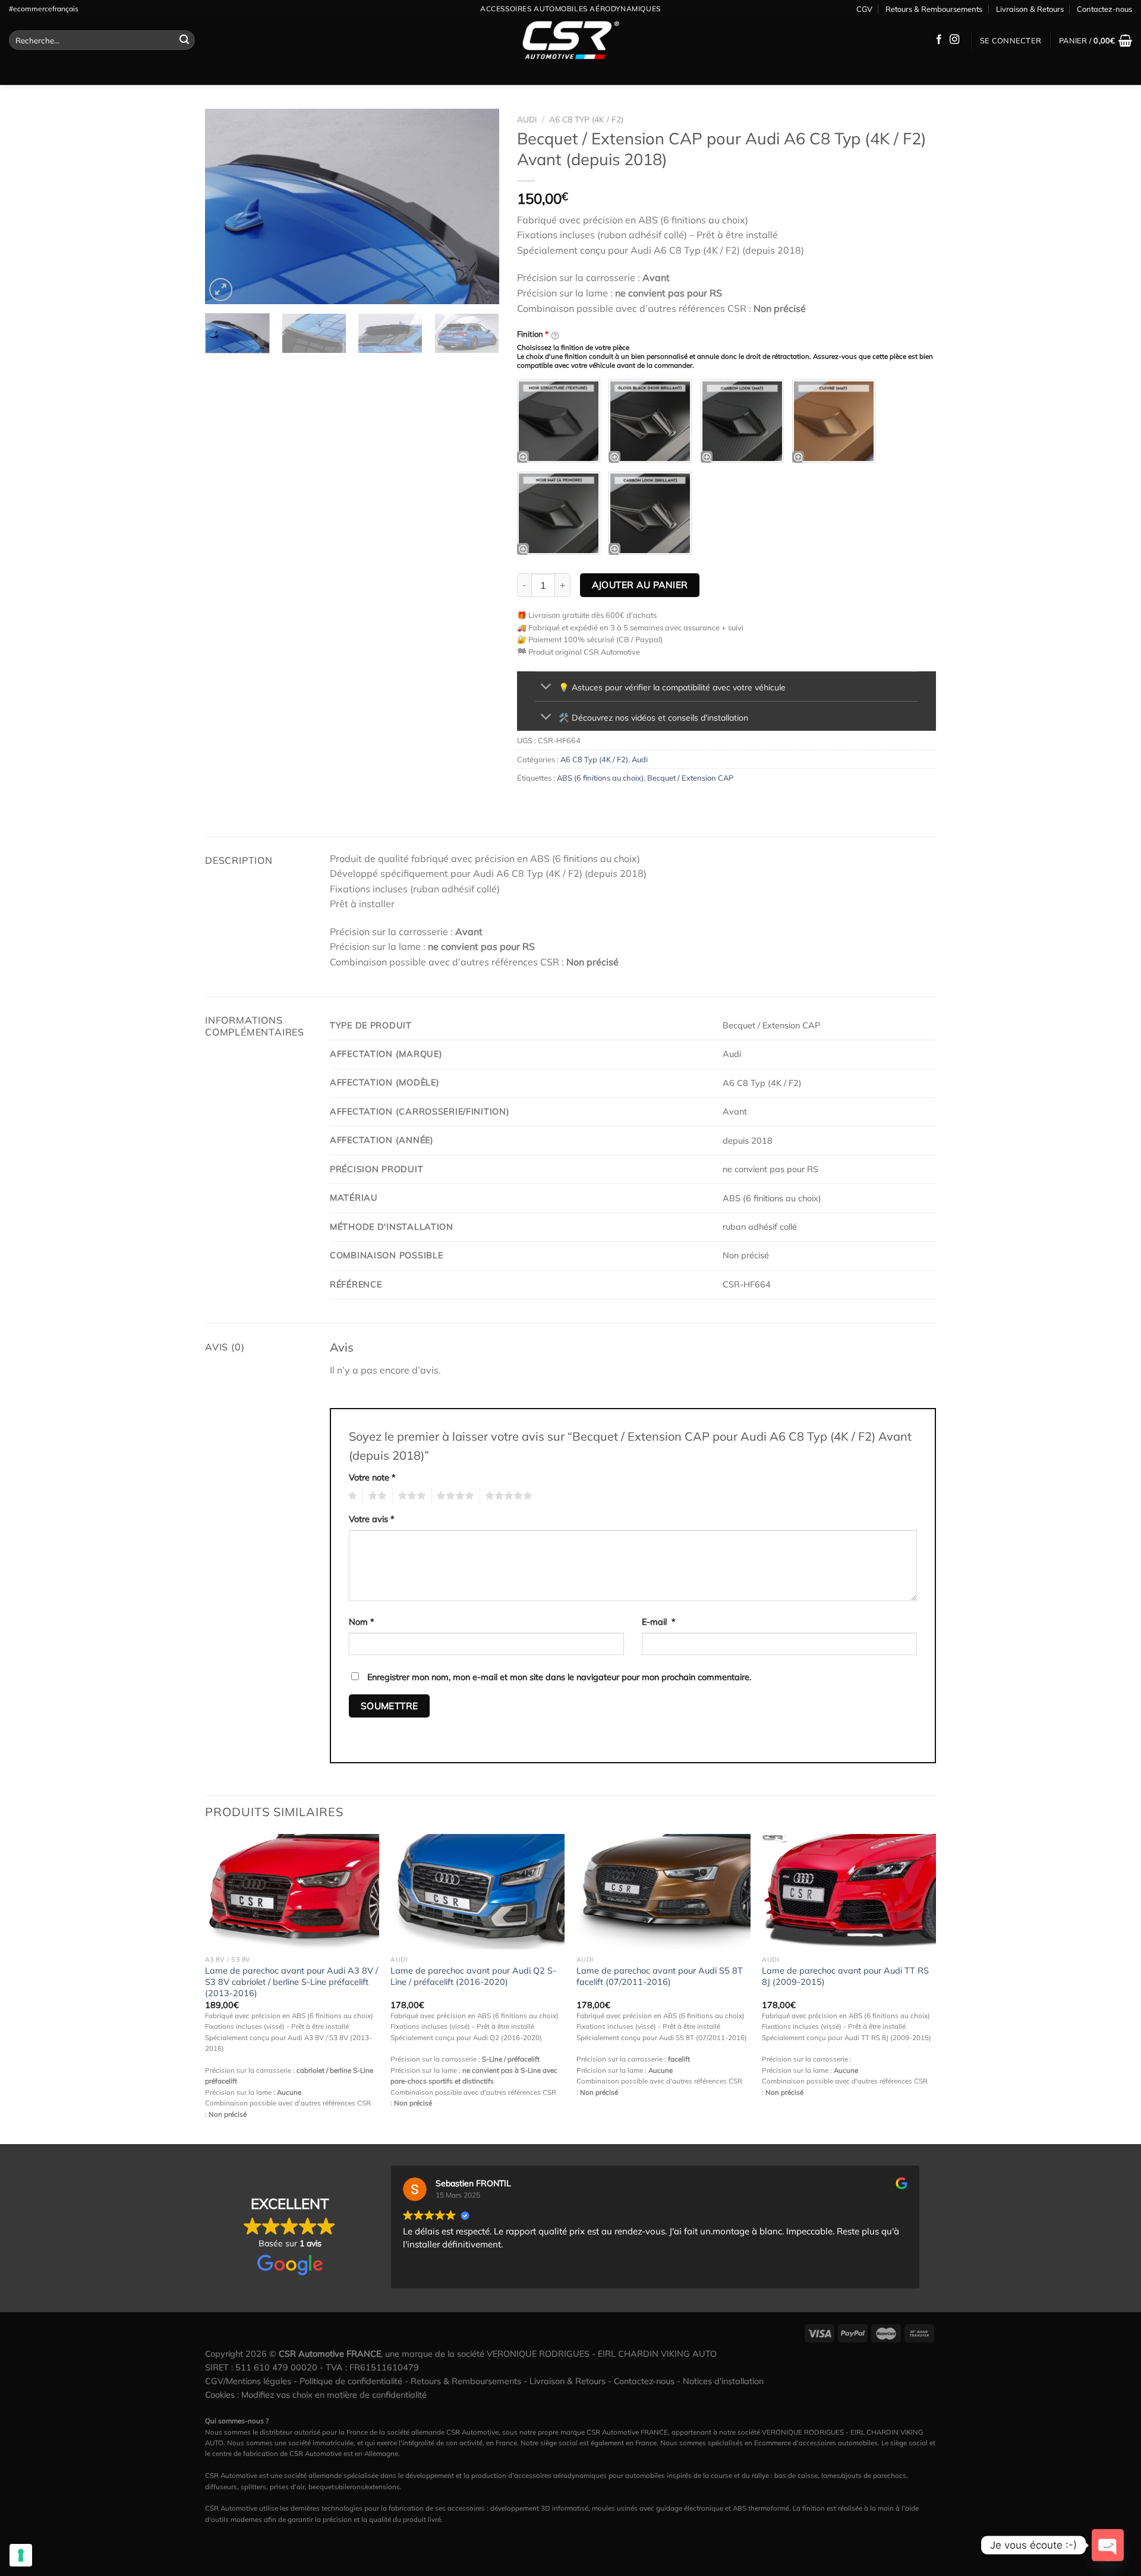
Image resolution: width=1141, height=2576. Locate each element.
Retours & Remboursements (934, 9)
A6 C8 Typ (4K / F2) (586, 119)
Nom (362, 1622)
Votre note (372, 1478)
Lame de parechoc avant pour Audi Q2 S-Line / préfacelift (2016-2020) (473, 1976)
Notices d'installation (723, 2381)
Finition (533, 334)
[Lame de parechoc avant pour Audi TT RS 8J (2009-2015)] (849, 1892)
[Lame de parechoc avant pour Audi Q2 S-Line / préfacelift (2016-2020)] (477, 1892)
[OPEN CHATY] (1108, 2545)
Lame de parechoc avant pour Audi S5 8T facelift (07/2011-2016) (660, 1976)
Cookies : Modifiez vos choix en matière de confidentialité (316, 2395)
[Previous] (226, 207)
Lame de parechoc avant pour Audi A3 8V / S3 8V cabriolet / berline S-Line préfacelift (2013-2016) (291, 1982)
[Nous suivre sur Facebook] (939, 40)
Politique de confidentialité (351, 2381)
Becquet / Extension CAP (690, 778)
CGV (864, 9)
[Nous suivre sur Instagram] (954, 40)
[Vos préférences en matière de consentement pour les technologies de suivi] (21, 2555)
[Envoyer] (184, 40)
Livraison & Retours (1030, 9)
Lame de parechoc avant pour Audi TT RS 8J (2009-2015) (845, 1976)
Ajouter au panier (640, 585)
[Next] (478, 207)
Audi (527, 119)
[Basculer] (546, 688)
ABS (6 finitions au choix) (600, 778)
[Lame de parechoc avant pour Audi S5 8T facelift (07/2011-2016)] (664, 1892)
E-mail (659, 1622)
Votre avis (372, 1519)
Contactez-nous (1104, 9)
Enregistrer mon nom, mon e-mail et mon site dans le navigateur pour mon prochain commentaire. (559, 1677)
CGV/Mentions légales (248, 2381)
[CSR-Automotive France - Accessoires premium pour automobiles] (570, 40)
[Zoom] (221, 290)
